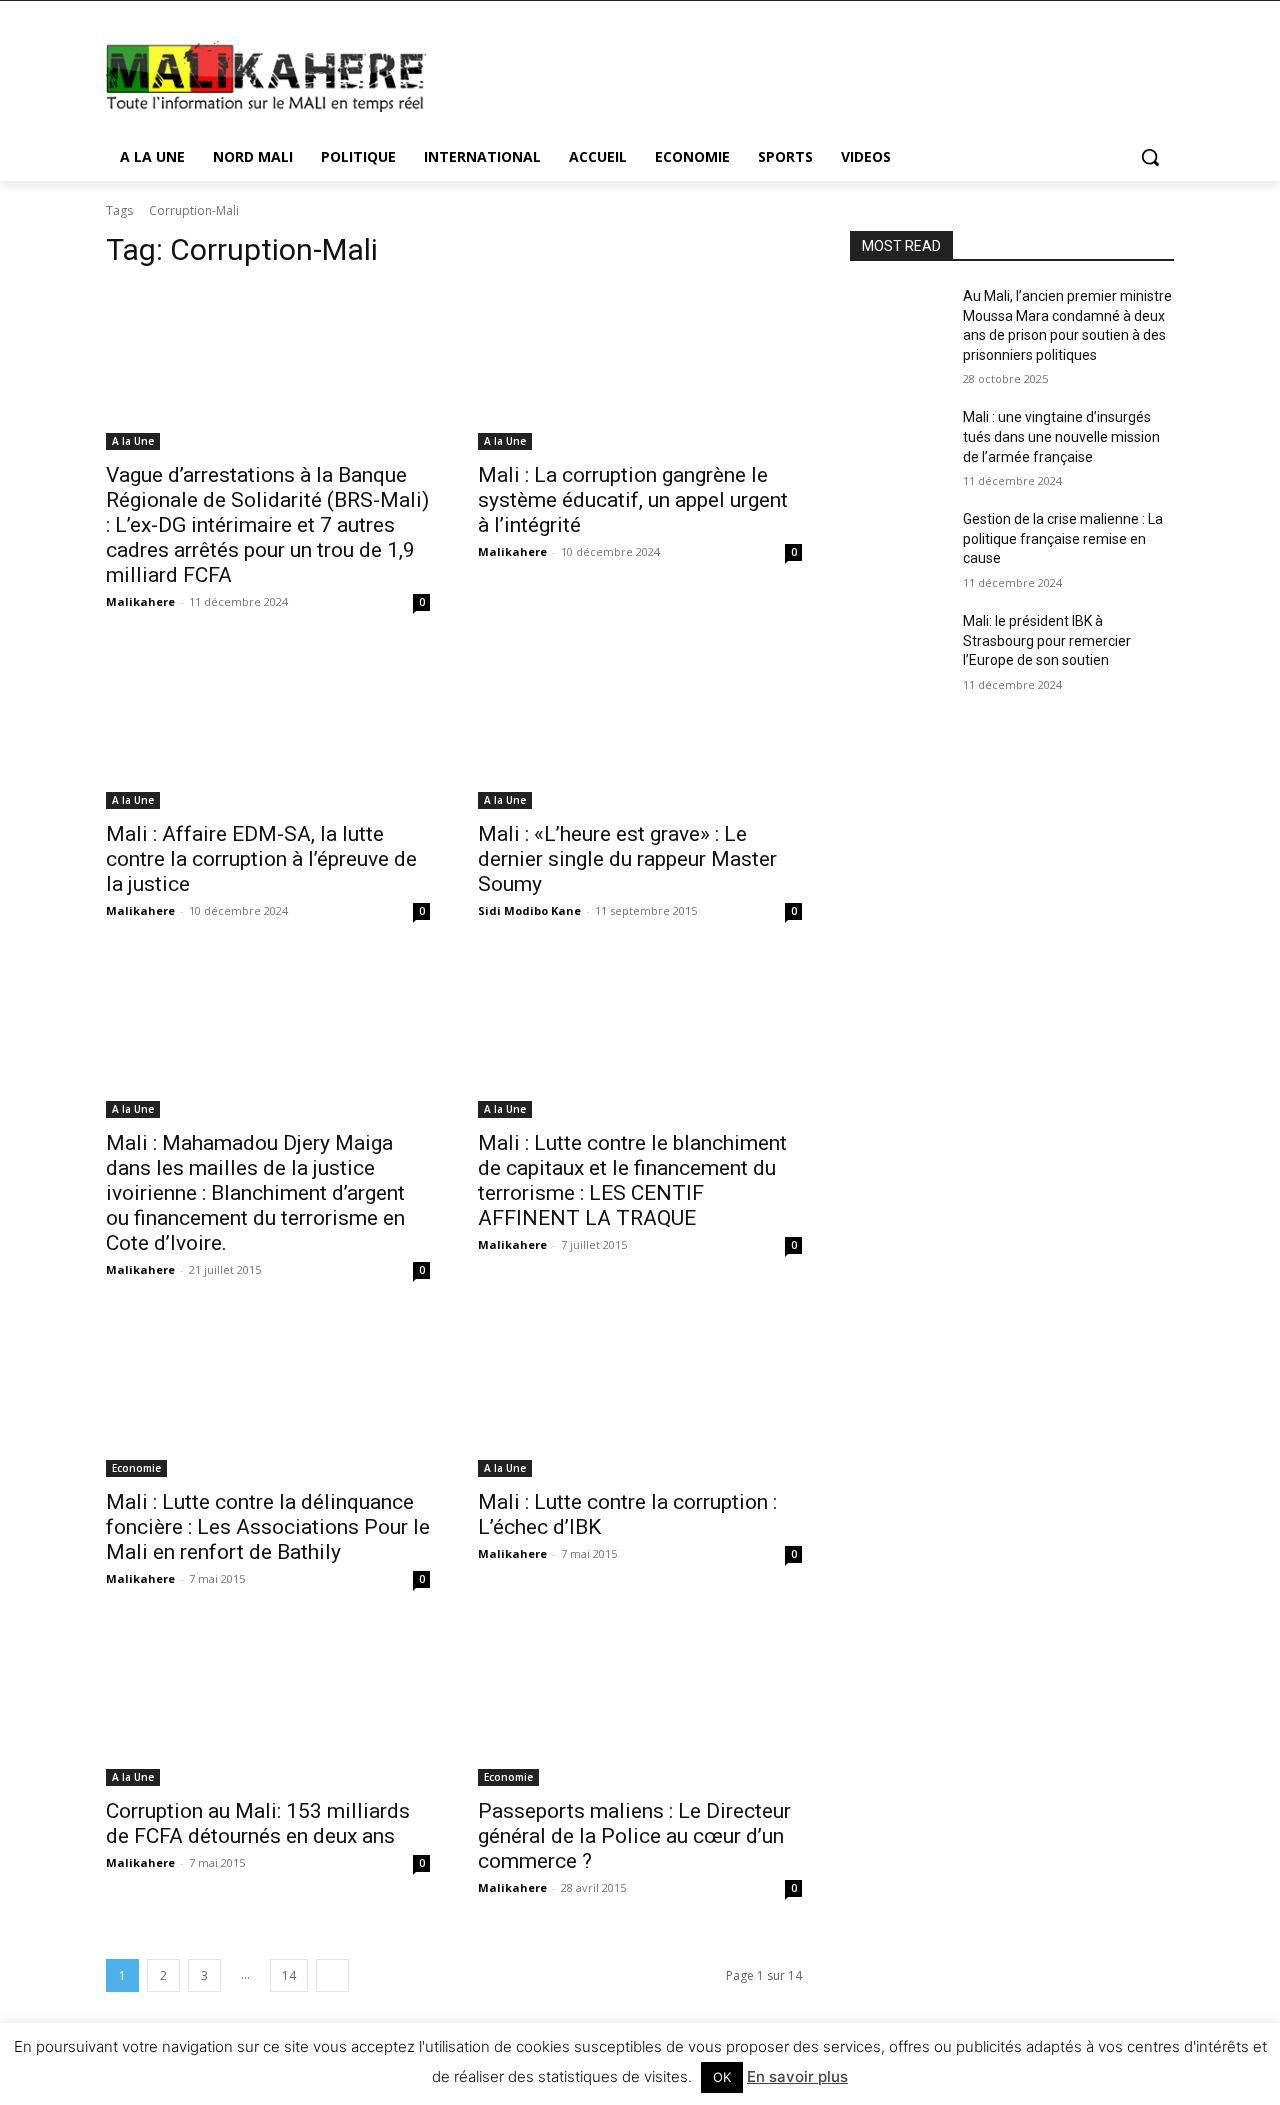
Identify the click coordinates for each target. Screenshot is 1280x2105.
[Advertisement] (790, 74)
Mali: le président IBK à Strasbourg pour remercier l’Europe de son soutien (1047, 640)
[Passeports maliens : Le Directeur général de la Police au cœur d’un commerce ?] (640, 1705)
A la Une (133, 441)
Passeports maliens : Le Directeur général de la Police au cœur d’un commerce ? (634, 1836)
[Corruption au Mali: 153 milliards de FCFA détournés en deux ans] (268, 1705)
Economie (136, 1468)
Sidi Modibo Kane (529, 910)
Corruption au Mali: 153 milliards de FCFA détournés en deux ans (258, 1823)
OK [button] (722, 2077)
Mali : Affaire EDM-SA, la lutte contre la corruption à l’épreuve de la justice (261, 859)
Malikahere (140, 601)
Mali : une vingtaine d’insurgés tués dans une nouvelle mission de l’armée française (1061, 436)
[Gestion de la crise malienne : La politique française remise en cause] (898, 544)
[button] (1150, 157)
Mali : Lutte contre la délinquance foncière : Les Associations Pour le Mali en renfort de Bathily (268, 1527)
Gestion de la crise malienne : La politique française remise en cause (1063, 538)
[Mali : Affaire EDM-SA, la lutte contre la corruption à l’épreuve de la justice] (268, 728)
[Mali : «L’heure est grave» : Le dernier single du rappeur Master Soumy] (640, 728)
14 (289, 1975)
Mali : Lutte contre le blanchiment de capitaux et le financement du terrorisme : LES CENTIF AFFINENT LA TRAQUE (632, 1180)
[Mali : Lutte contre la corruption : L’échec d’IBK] (640, 1396)
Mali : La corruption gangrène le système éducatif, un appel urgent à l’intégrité (633, 500)
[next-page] (332, 1975)
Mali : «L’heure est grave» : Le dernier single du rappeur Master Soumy (627, 859)
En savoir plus (797, 2076)
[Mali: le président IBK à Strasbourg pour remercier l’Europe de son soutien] (898, 646)
